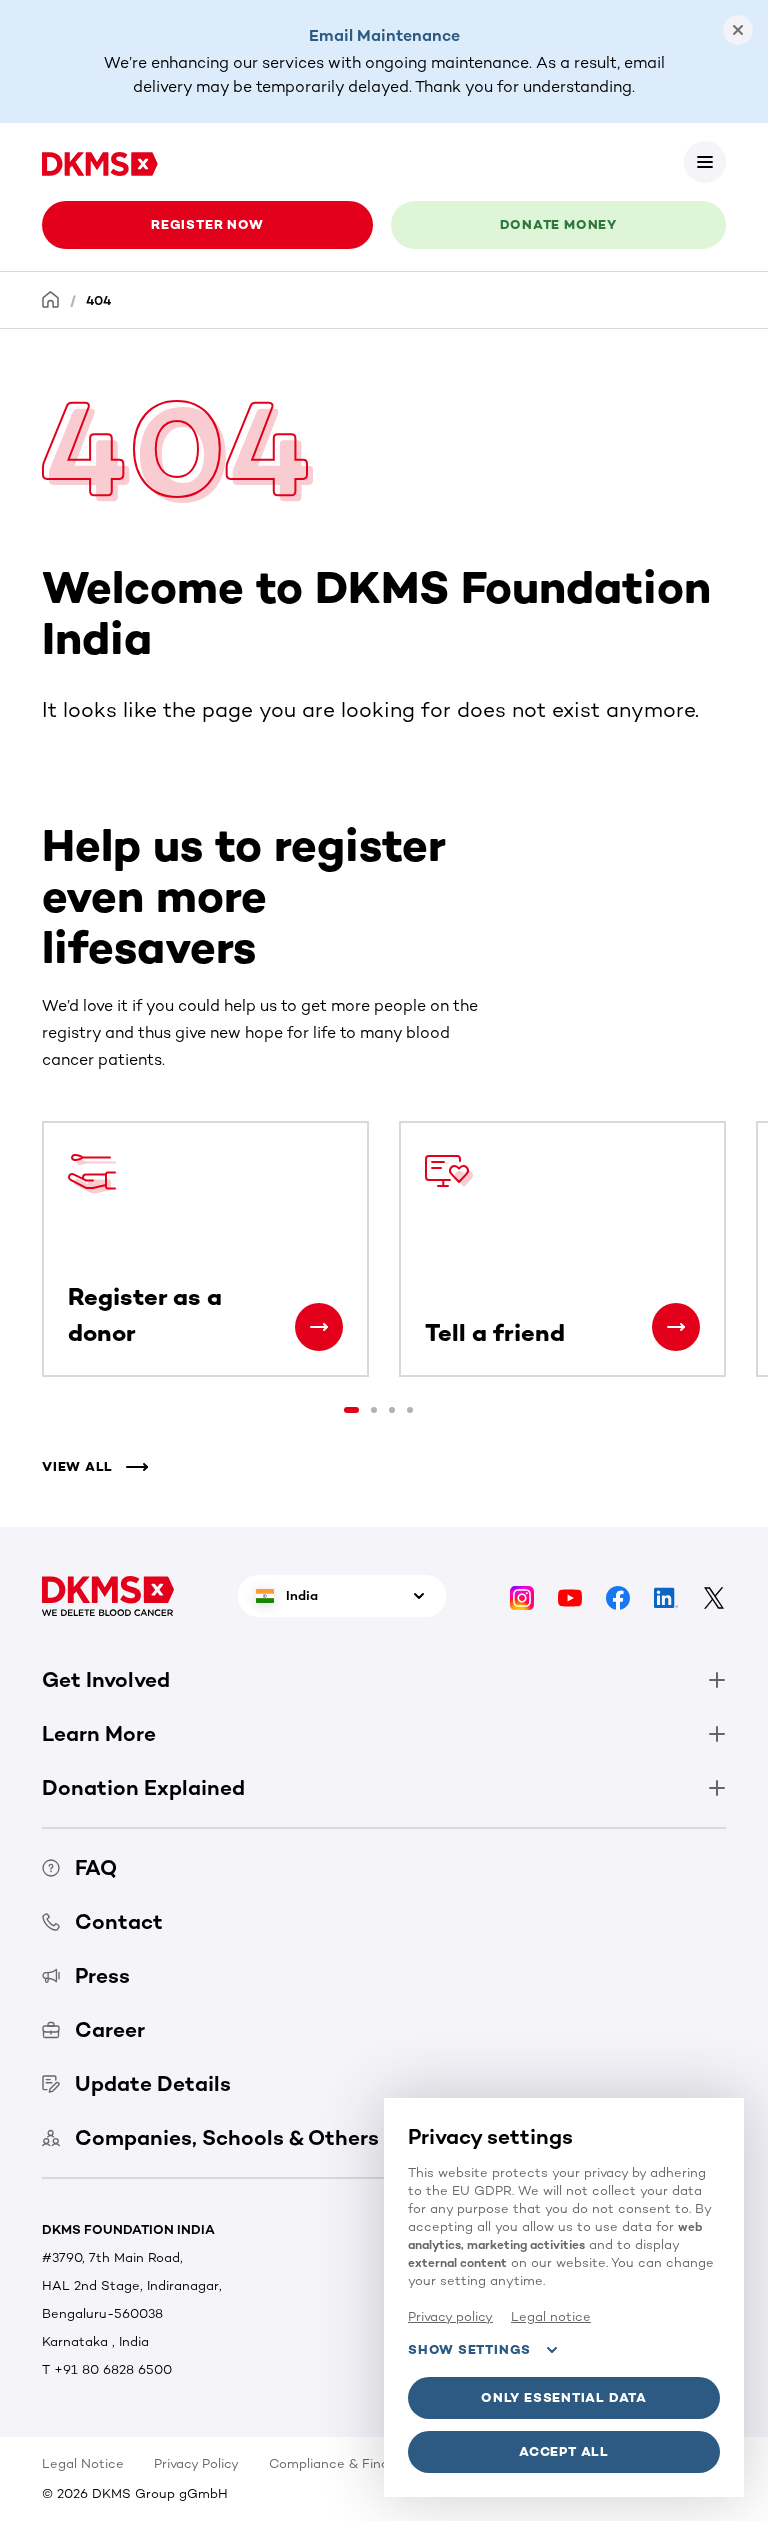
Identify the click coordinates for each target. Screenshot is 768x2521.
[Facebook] (618, 1596)
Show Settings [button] (469, 2349)
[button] (705, 162)
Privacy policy (450, 2316)
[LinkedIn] (666, 1596)
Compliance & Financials (347, 2463)
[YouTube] (570, 1596)
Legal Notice (83, 2463)
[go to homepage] (100, 161)
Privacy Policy (196, 2463)
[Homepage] (51, 299)
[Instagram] (522, 1596)
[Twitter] (714, 1596)
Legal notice (551, 2316)
